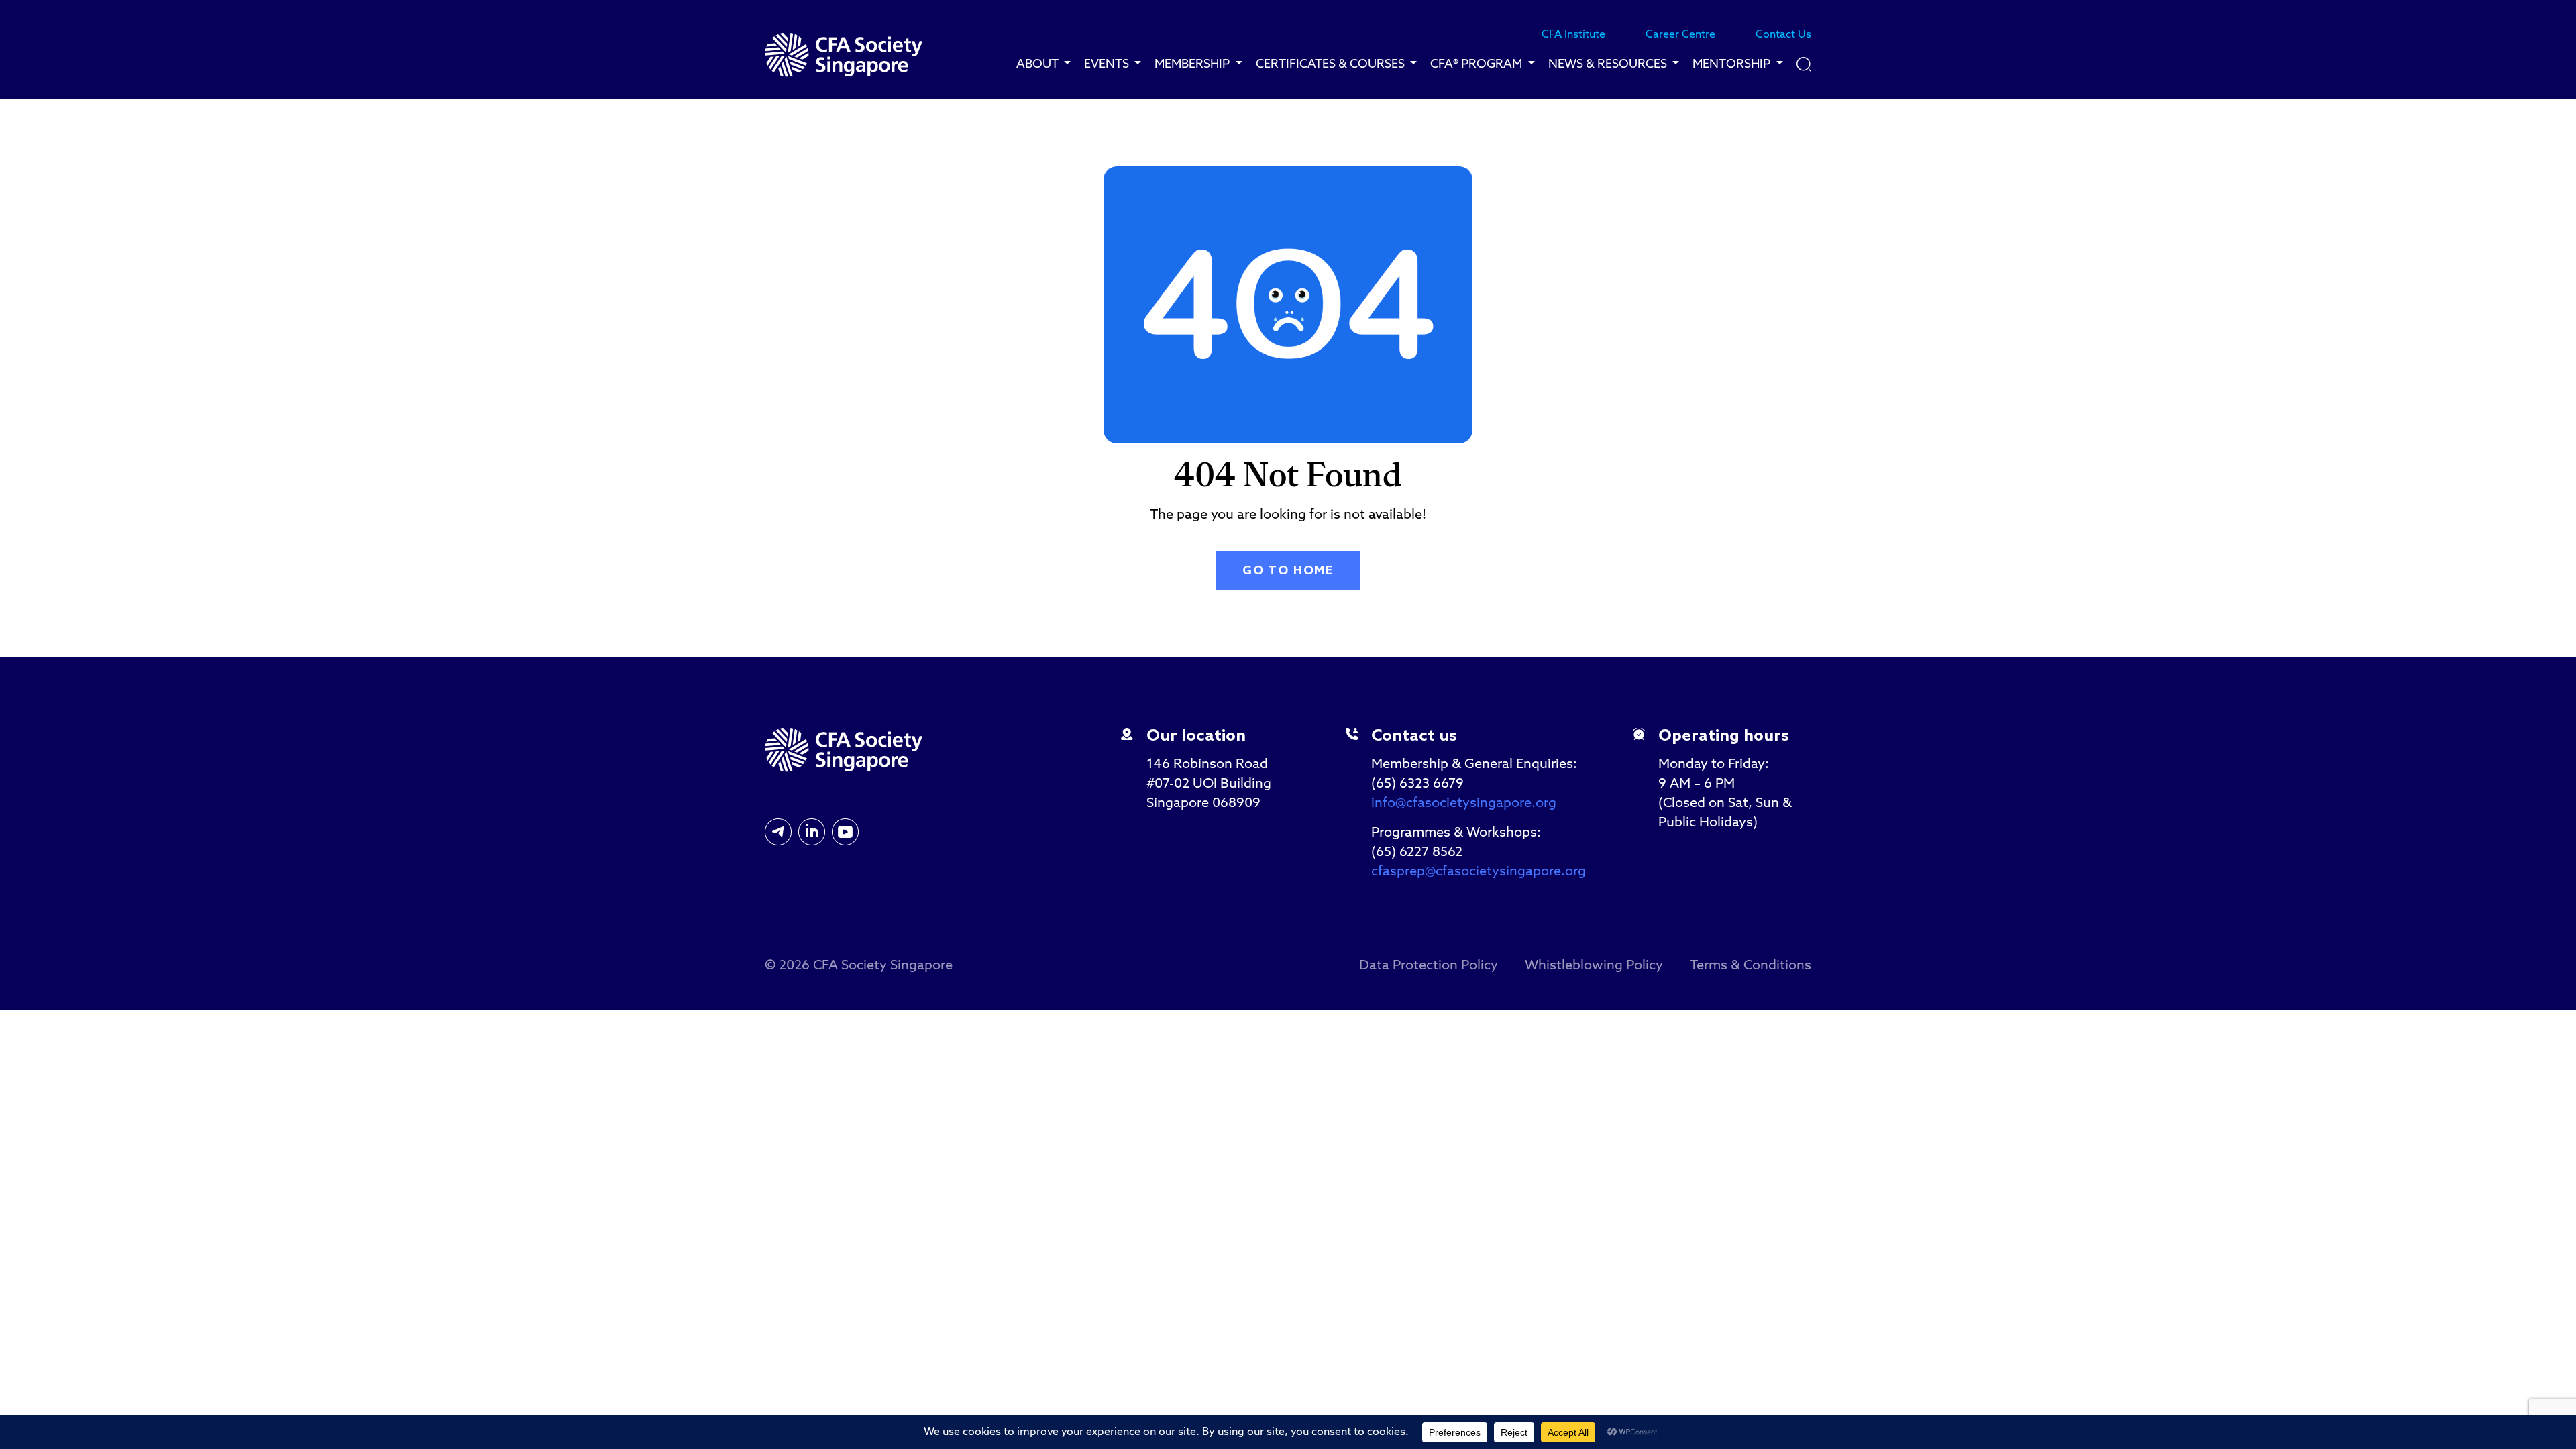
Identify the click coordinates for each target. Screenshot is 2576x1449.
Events (1108, 64)
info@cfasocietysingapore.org (1464, 804)
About (1038, 64)
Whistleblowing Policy (1594, 966)
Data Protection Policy (1429, 966)
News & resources (1609, 64)
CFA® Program (1478, 64)
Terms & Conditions (1751, 966)
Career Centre (1680, 35)
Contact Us (1783, 35)
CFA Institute (1573, 35)
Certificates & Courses (1332, 64)
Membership (1193, 64)
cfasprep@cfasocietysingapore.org (1479, 872)
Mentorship (1733, 64)
